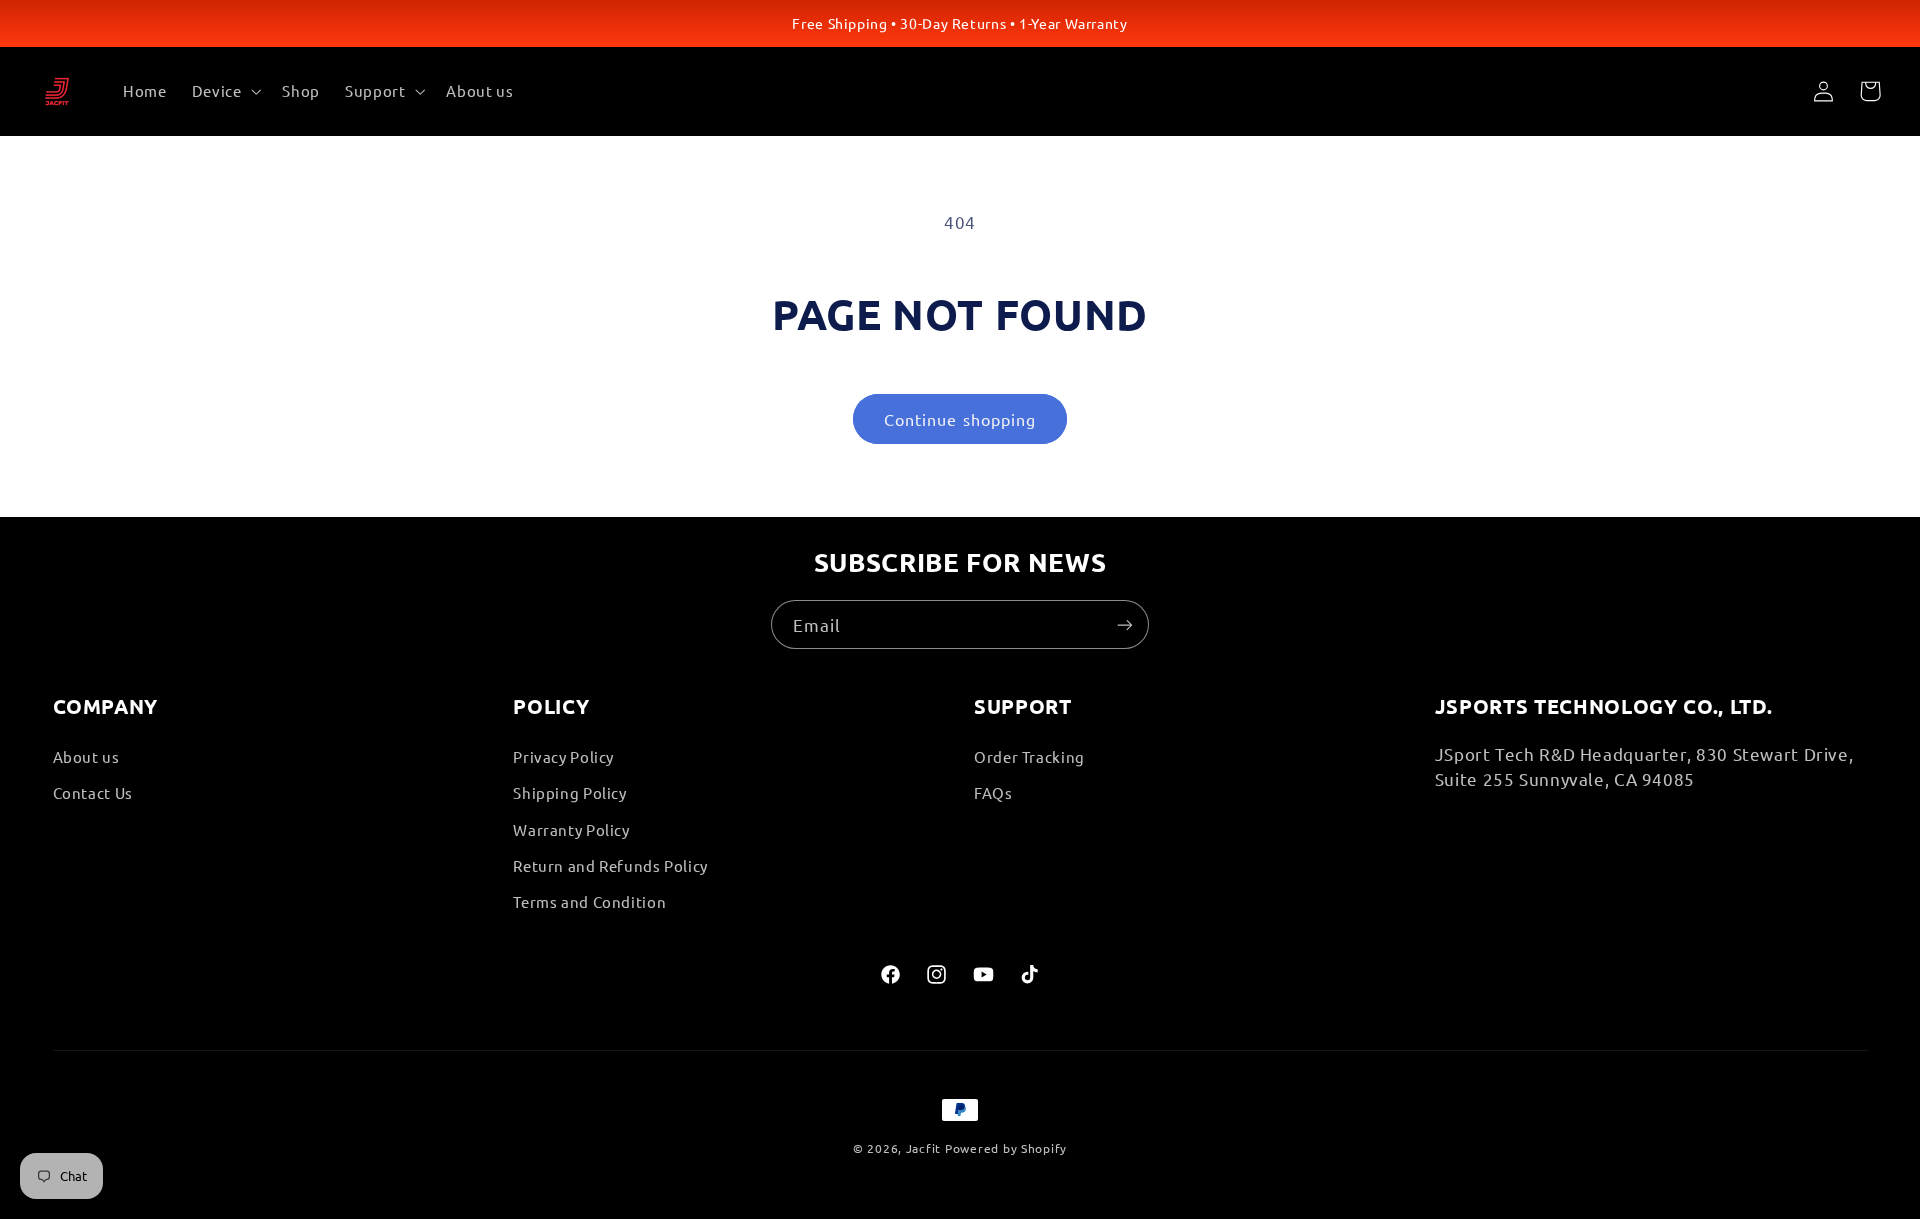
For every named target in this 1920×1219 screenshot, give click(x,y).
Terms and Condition (589, 901)
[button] (224, 91)
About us (86, 755)
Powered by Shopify (1006, 1148)
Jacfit (923, 1148)
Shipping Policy (569, 792)
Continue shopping (960, 419)
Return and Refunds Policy (610, 864)
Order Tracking (1029, 755)
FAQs (993, 792)
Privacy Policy (563, 755)
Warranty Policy (571, 828)
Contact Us (93, 792)
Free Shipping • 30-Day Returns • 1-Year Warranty (959, 23)
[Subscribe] (1125, 624)
